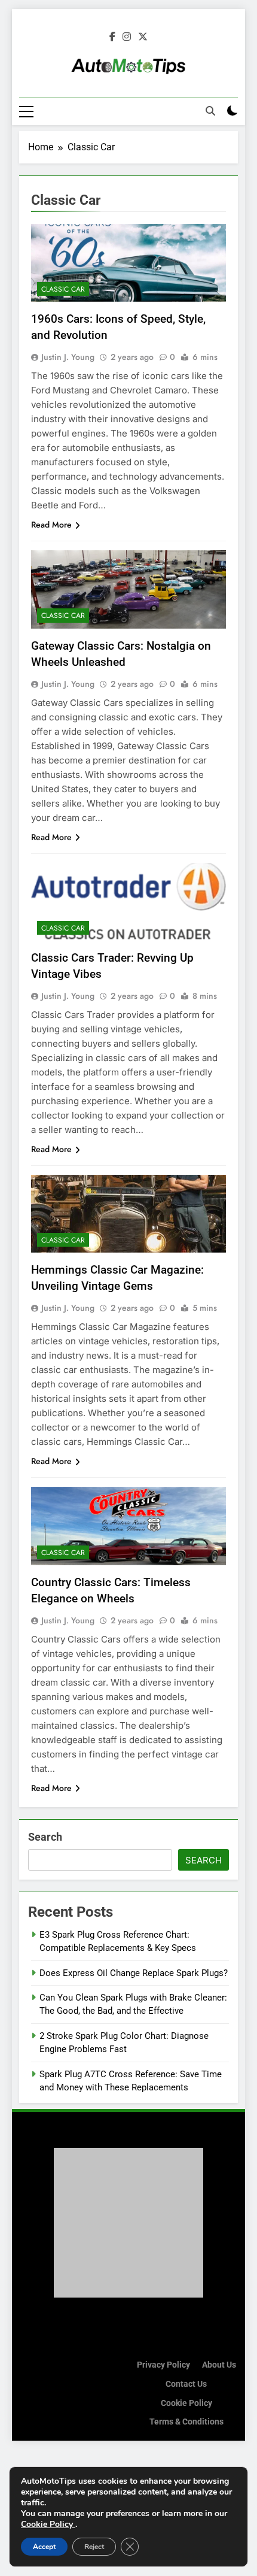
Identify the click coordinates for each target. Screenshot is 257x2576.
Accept (44, 2547)
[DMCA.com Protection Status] (128, 2294)
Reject (94, 2547)
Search (45, 1837)
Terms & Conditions (186, 2422)
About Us (219, 2365)
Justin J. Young (68, 357)
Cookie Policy (186, 2403)
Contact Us (186, 2384)
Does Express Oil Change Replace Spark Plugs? (134, 1973)
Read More (51, 525)
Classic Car (63, 289)
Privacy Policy (163, 2365)
